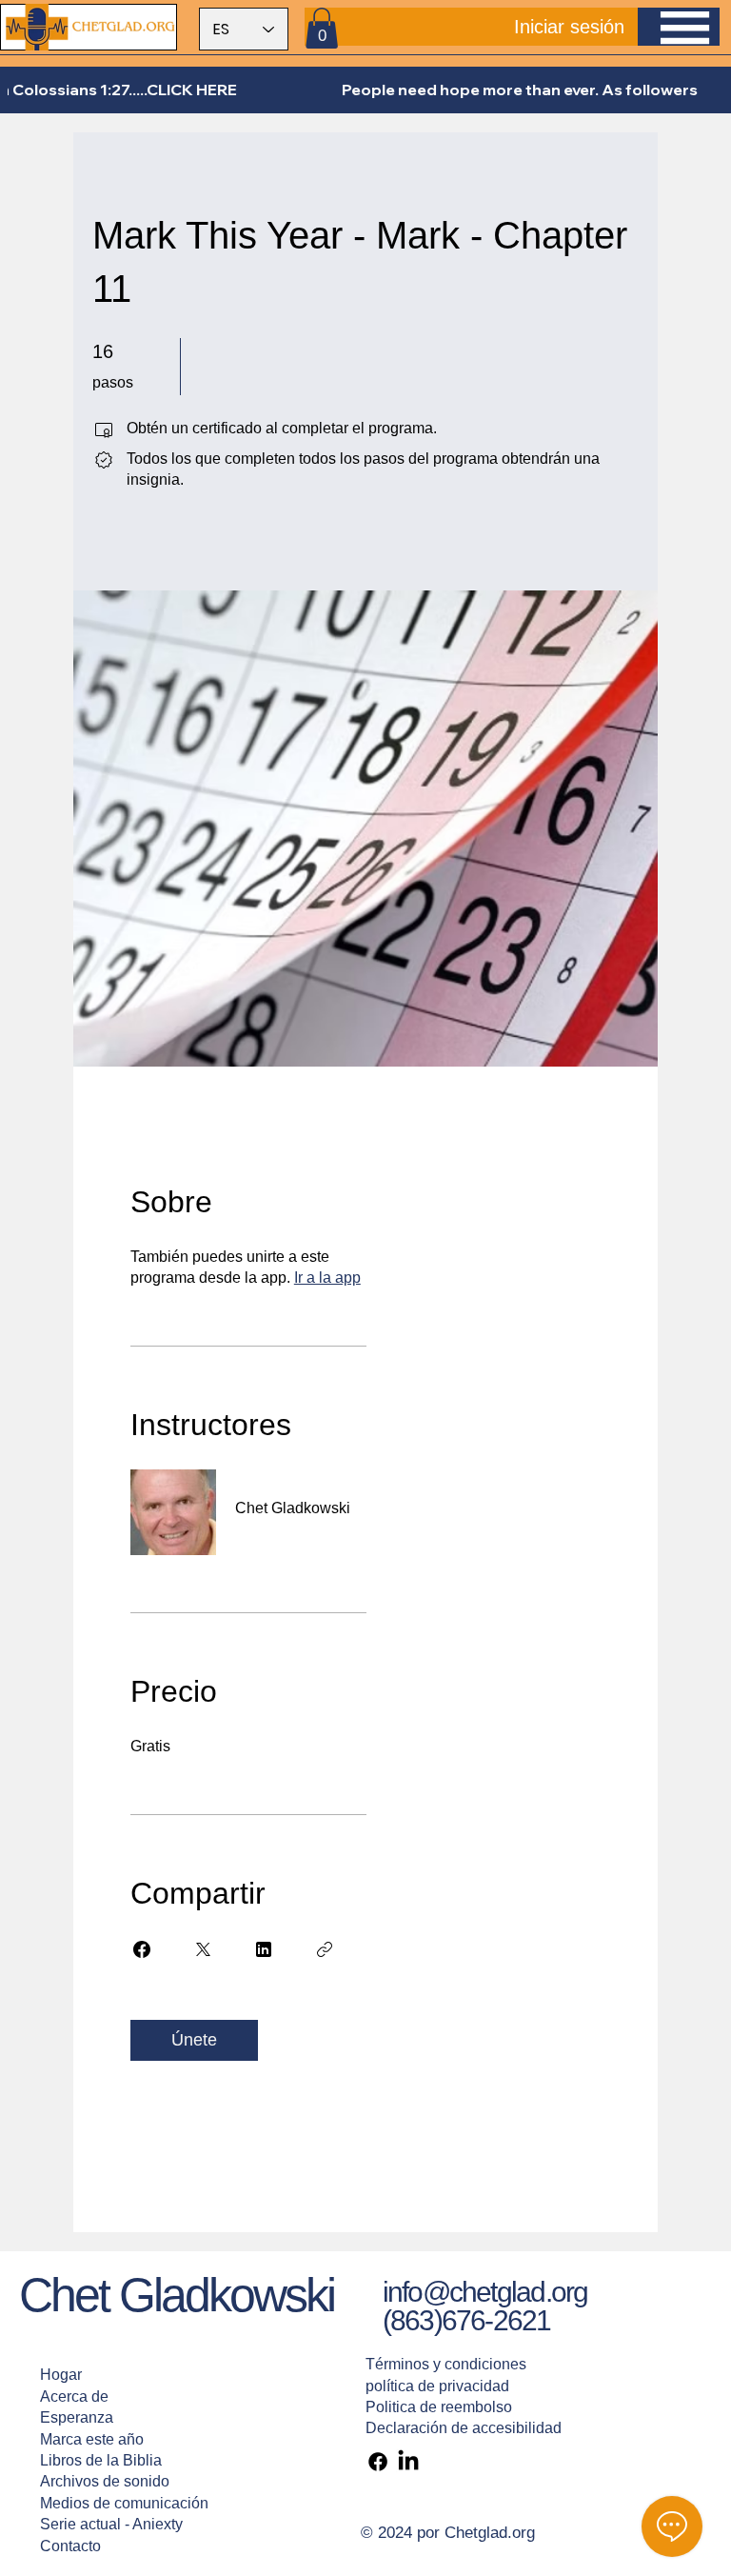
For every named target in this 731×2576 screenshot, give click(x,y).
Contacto (70, 2546)
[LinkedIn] (408, 2462)
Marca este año (92, 2439)
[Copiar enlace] (325, 1949)
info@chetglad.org (485, 2292)
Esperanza (77, 2417)
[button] (322, 28)
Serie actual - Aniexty (111, 2524)
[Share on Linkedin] (264, 1949)
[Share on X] (203, 1949)
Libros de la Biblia (101, 2460)
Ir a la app (327, 1278)
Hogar (61, 2375)
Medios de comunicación (124, 2503)
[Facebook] (378, 2462)
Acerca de (74, 2396)
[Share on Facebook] (142, 1949)
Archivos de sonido (105, 2481)
